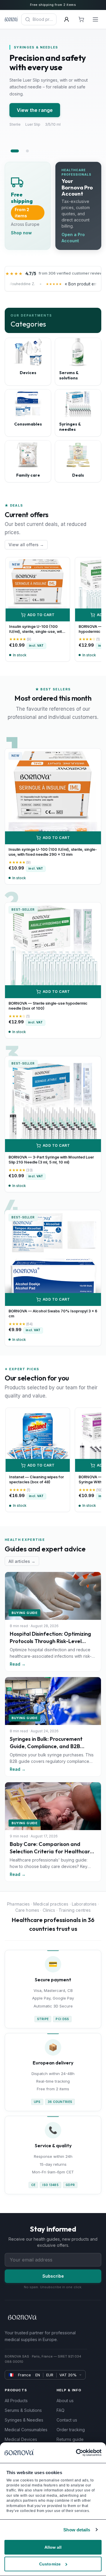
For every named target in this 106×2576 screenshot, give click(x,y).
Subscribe (53, 2276)
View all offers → (26, 545)
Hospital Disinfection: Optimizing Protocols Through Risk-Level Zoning (50, 1641)
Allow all (53, 2547)
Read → (18, 1664)
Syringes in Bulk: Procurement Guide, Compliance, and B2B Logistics (46, 1746)
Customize (50, 2564)
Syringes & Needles (24, 2420)
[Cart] (81, 19)
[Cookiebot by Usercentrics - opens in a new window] (76, 2453)
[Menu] (95, 19)
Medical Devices (21, 2439)
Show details (77, 2530)
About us (65, 2401)
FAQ (61, 2410)
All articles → (22, 1561)
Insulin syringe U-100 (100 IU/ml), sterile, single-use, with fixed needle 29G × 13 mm (37, 632)
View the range (35, 110)
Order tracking (71, 2430)
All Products (16, 2401)
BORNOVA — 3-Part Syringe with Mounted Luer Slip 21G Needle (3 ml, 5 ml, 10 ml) (51, 1160)
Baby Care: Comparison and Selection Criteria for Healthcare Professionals (51, 1851)
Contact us (67, 2420)
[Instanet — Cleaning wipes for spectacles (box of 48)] (38, 1440)
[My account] (67, 19)
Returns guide (70, 2439)
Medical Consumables (26, 2430)
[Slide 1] (15, 151)
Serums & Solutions (23, 2410)
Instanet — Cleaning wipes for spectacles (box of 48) (37, 1479)
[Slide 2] (27, 151)
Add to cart (41, 615)
